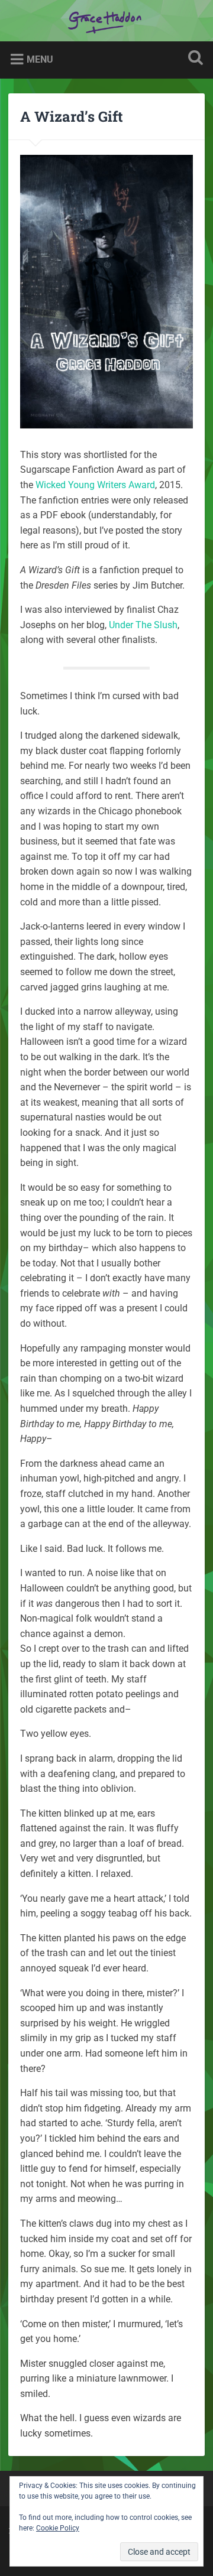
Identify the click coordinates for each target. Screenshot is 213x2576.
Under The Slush (143, 625)
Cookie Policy (58, 2528)
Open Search (193, 59)
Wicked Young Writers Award (95, 485)
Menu (40, 59)
